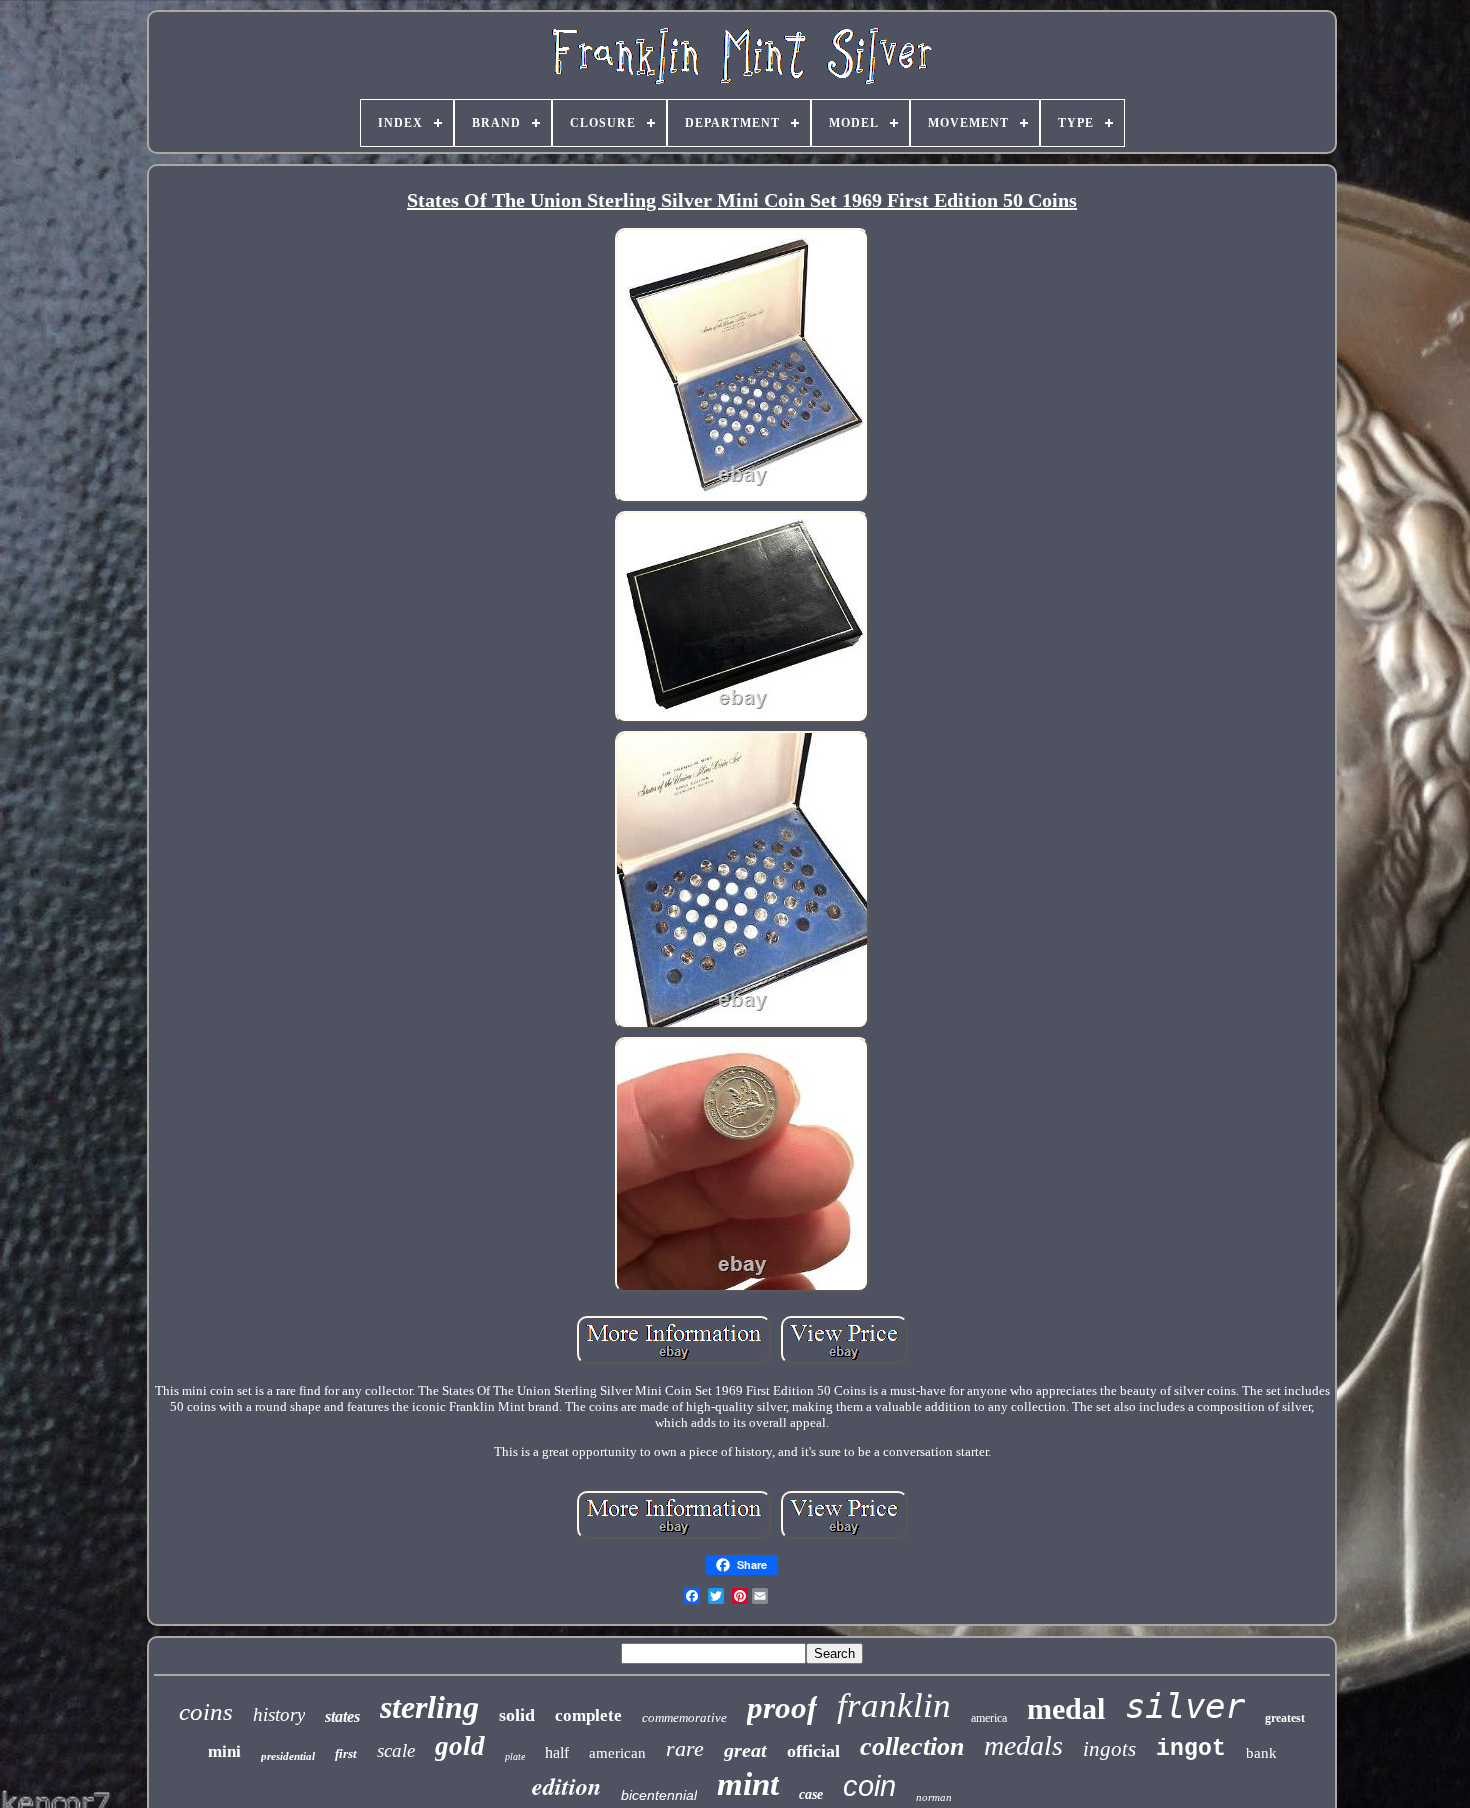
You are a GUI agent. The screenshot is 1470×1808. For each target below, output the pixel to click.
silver (1185, 1706)
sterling (429, 1707)
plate (515, 1756)
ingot (1191, 1749)
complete (588, 1715)
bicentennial (659, 1795)
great (745, 1750)
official (813, 1751)
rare (685, 1748)
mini (224, 1751)
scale (396, 1750)
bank (1261, 1753)
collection (912, 1746)
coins (206, 1711)
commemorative (684, 1717)
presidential (288, 1756)
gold (460, 1746)
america (989, 1718)
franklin (894, 1705)
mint (748, 1784)
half (557, 1752)
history (279, 1714)
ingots (1109, 1749)
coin (869, 1786)
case (811, 1794)
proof (782, 1707)
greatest (1285, 1718)
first (346, 1753)
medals (1023, 1745)
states (342, 1716)
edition (566, 1786)
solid (517, 1715)
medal (1066, 1708)
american (617, 1753)
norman (934, 1797)
